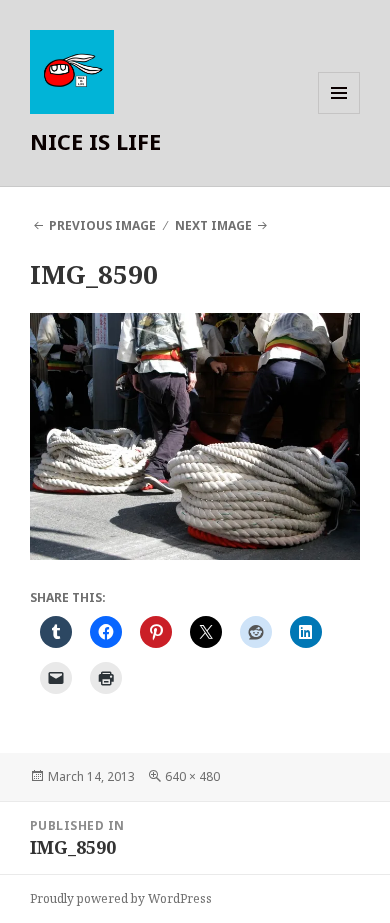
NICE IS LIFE (95, 141)
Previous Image (102, 225)
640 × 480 (192, 776)
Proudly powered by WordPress (121, 898)
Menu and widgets (339, 113)
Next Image (213, 225)
